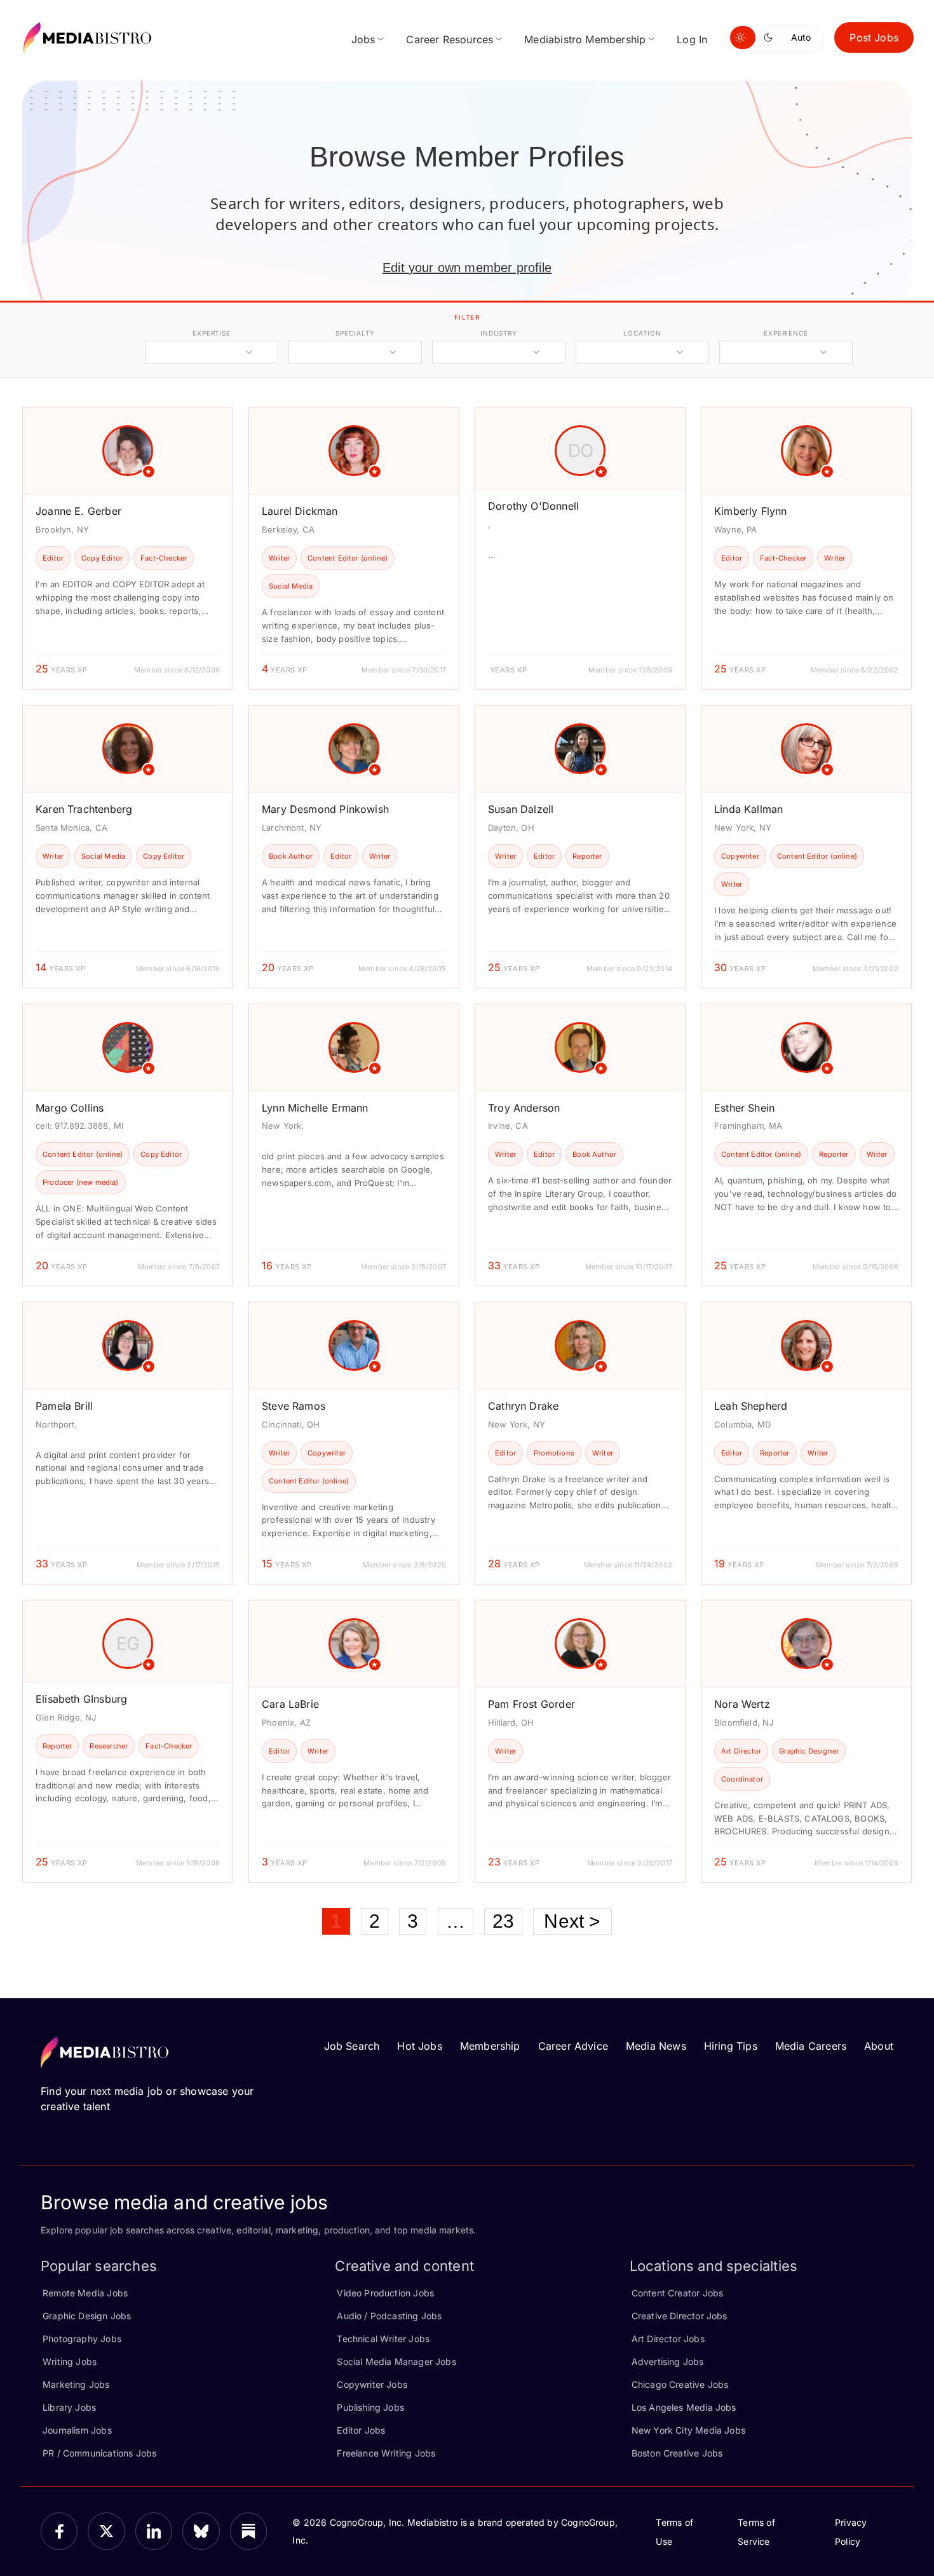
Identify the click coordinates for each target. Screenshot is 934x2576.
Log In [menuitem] (692, 39)
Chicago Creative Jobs (680, 2384)
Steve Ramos (294, 1406)
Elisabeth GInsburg (81, 1699)
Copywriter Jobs (372, 2384)
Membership (490, 2046)
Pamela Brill (64, 1406)
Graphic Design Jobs (87, 2316)
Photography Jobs (82, 2339)
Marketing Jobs (76, 2384)
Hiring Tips (731, 2046)
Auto (801, 37)
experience (786, 333)
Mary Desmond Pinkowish (325, 809)
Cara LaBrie (290, 1704)
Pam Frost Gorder (531, 1704)
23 (503, 1921)
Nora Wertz (742, 1704)
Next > (572, 1921)
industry (498, 333)
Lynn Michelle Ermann (315, 1108)
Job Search (352, 2046)
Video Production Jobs (385, 2293)
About (879, 2046)
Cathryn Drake (523, 1406)
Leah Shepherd (751, 1406)
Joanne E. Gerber (78, 511)
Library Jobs (69, 2407)
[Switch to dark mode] (771, 37)
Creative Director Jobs (680, 2316)
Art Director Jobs (668, 2339)
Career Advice (573, 2046)
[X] (106, 2531)
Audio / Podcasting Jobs (389, 2316)
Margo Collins (70, 1108)
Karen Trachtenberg (84, 809)
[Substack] (248, 2531)
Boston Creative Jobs (677, 2453)
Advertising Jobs (668, 2361)
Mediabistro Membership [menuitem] (585, 39)
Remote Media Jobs (85, 2293)
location (642, 333)
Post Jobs (874, 37)
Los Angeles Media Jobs (684, 2407)
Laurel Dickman (300, 511)
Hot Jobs (419, 2046)
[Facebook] (59, 2531)
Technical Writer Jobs (383, 2339)
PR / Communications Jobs (99, 2453)
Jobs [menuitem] (363, 39)
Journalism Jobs (77, 2430)
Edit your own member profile (467, 268)
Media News (656, 2046)
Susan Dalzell (521, 809)
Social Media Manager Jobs (396, 2361)
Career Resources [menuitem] (450, 39)
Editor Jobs (361, 2430)
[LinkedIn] (154, 2531)
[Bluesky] (201, 2531)
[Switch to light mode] (743, 37)
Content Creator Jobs (678, 2293)
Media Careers (811, 2046)
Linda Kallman (748, 809)
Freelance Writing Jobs (386, 2453)
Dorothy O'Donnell (533, 506)
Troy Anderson (524, 1108)
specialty (355, 333)
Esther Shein (744, 1108)
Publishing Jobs (370, 2407)
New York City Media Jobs (688, 2430)
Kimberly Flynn (751, 511)
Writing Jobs (70, 2361)
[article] (128, 548)
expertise (212, 333)
